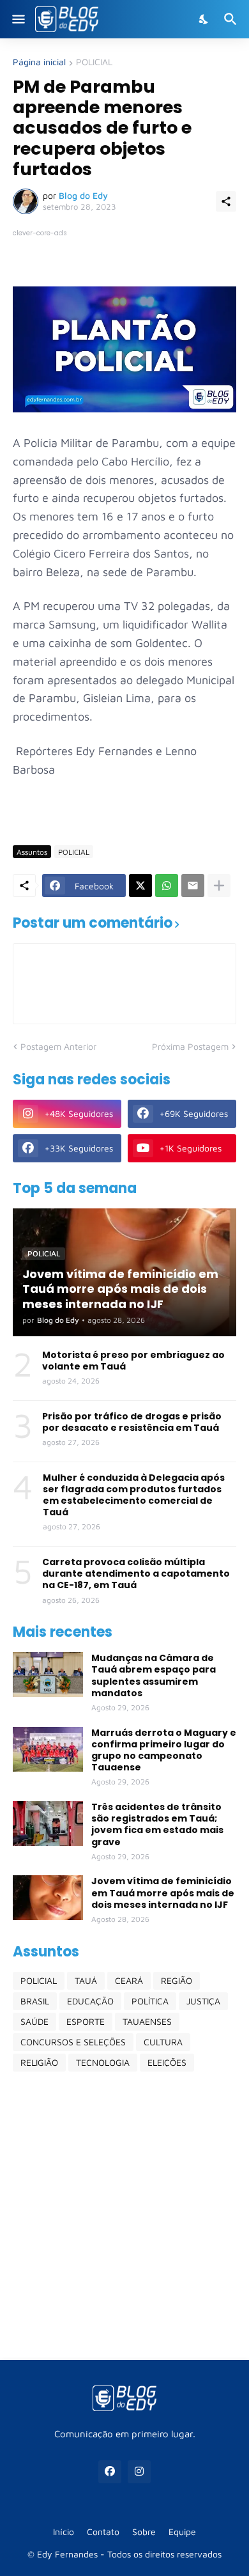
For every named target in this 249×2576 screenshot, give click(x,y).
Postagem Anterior (58, 1046)
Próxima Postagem (190, 1046)
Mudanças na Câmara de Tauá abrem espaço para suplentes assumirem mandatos (154, 1675)
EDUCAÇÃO (90, 2001)
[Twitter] (140, 886)
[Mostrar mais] (219, 886)
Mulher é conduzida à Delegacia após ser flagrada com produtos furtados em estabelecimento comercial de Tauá (134, 1495)
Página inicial (39, 62)
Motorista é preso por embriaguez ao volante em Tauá (133, 1361)
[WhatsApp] (167, 886)
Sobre (144, 2532)
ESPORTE (86, 2021)
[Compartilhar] (226, 201)
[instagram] (139, 2472)
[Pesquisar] (232, 19)
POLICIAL (94, 62)
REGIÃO (177, 1980)
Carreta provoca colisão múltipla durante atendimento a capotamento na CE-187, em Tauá (136, 1574)
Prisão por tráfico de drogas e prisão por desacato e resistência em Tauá (132, 1422)
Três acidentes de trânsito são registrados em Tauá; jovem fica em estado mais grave (157, 1824)
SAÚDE (34, 2021)
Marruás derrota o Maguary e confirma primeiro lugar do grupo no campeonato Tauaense (164, 1750)
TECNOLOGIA (103, 2062)
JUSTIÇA (203, 2001)
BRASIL (35, 2001)
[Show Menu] (18, 19)
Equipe (182, 2532)
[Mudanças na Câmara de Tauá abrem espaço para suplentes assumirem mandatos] (48, 1674)
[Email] (193, 886)
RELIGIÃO (39, 2062)
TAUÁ (86, 1980)
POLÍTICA (150, 2001)
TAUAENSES (147, 2021)
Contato (103, 2532)
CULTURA (163, 2042)
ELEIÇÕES (167, 2062)
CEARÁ (129, 1980)
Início (64, 2532)
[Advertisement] (124, 2215)
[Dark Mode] (204, 19)
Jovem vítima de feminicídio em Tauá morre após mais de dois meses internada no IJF (163, 1893)
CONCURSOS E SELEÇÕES (73, 2042)
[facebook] (110, 2472)
